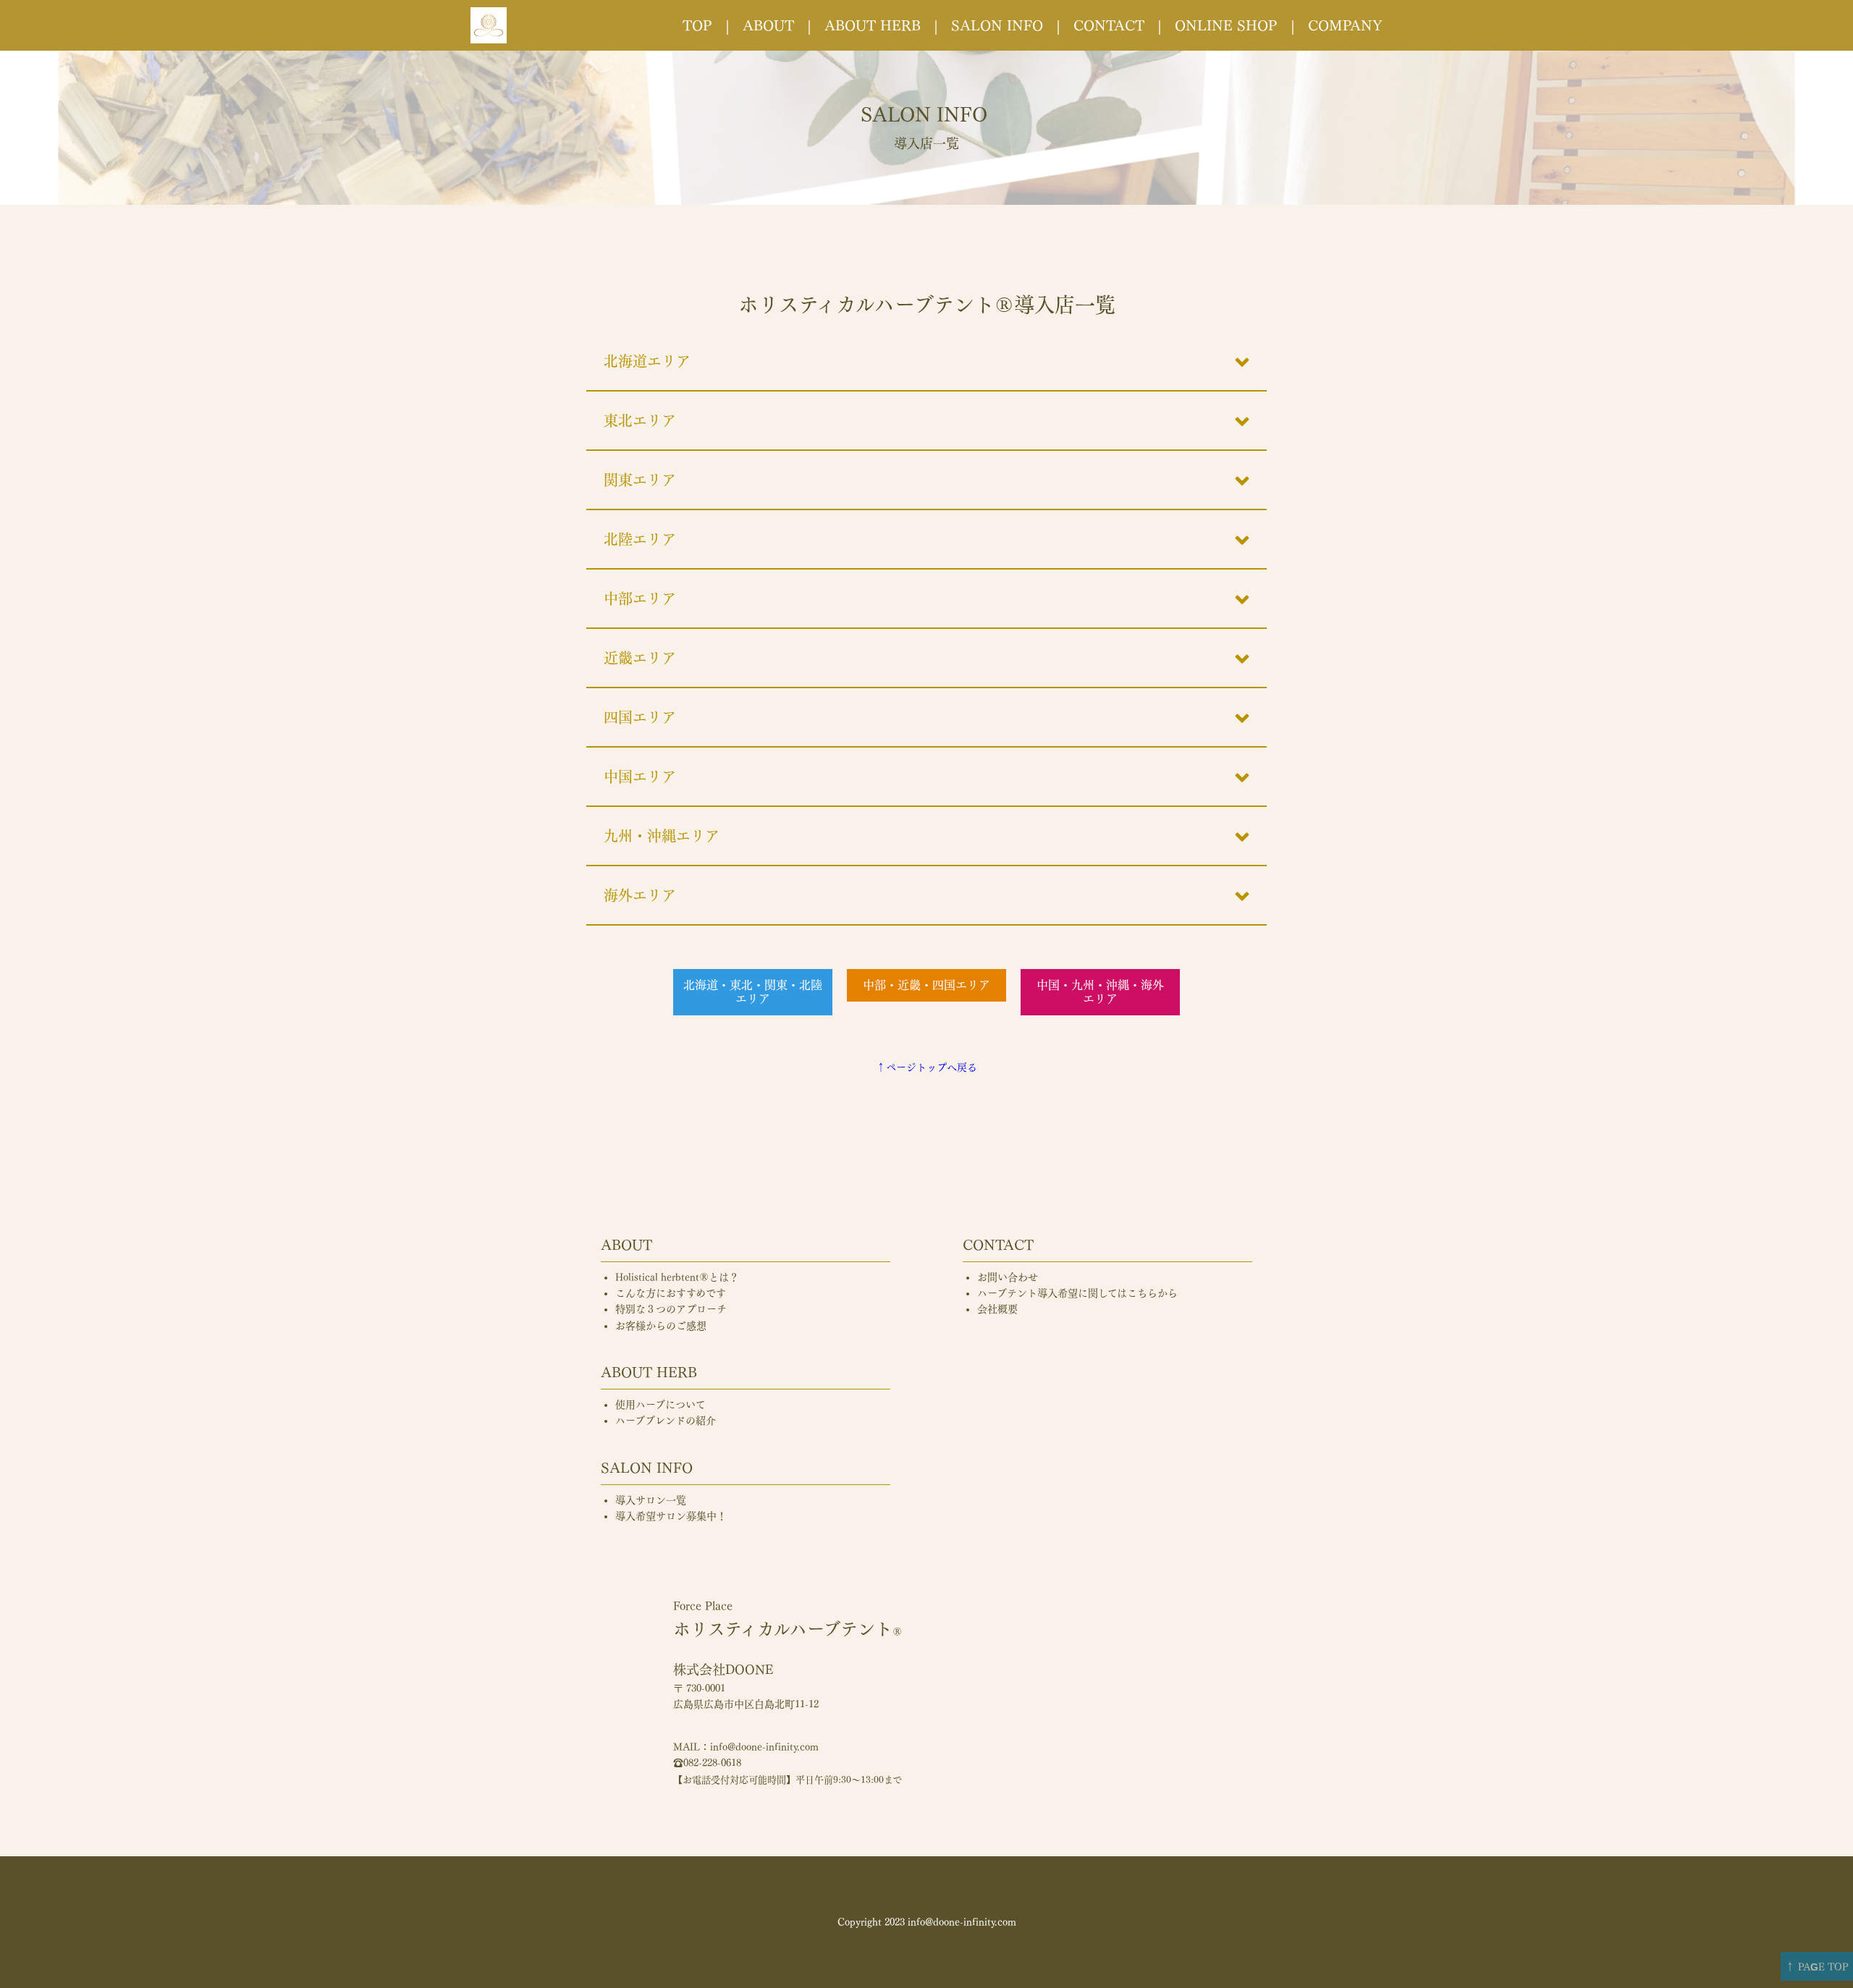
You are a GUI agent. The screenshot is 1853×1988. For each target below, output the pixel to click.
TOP (697, 25)
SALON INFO (997, 25)
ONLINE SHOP (1226, 25)
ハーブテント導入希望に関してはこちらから (1077, 1293)
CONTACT (1109, 25)
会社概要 (997, 1309)
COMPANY (1345, 25)
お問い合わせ (1008, 1277)
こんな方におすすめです (671, 1293)
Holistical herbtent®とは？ (677, 1277)
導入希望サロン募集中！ (671, 1516)
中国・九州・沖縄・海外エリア (1100, 992)
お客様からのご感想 (661, 1326)
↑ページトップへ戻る (926, 1067)
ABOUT (768, 25)
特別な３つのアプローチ (671, 1309)
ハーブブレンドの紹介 (666, 1421)
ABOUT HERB (873, 25)
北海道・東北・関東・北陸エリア (753, 992)
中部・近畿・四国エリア (926, 985)
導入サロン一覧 (651, 1500)
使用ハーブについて (660, 1405)
